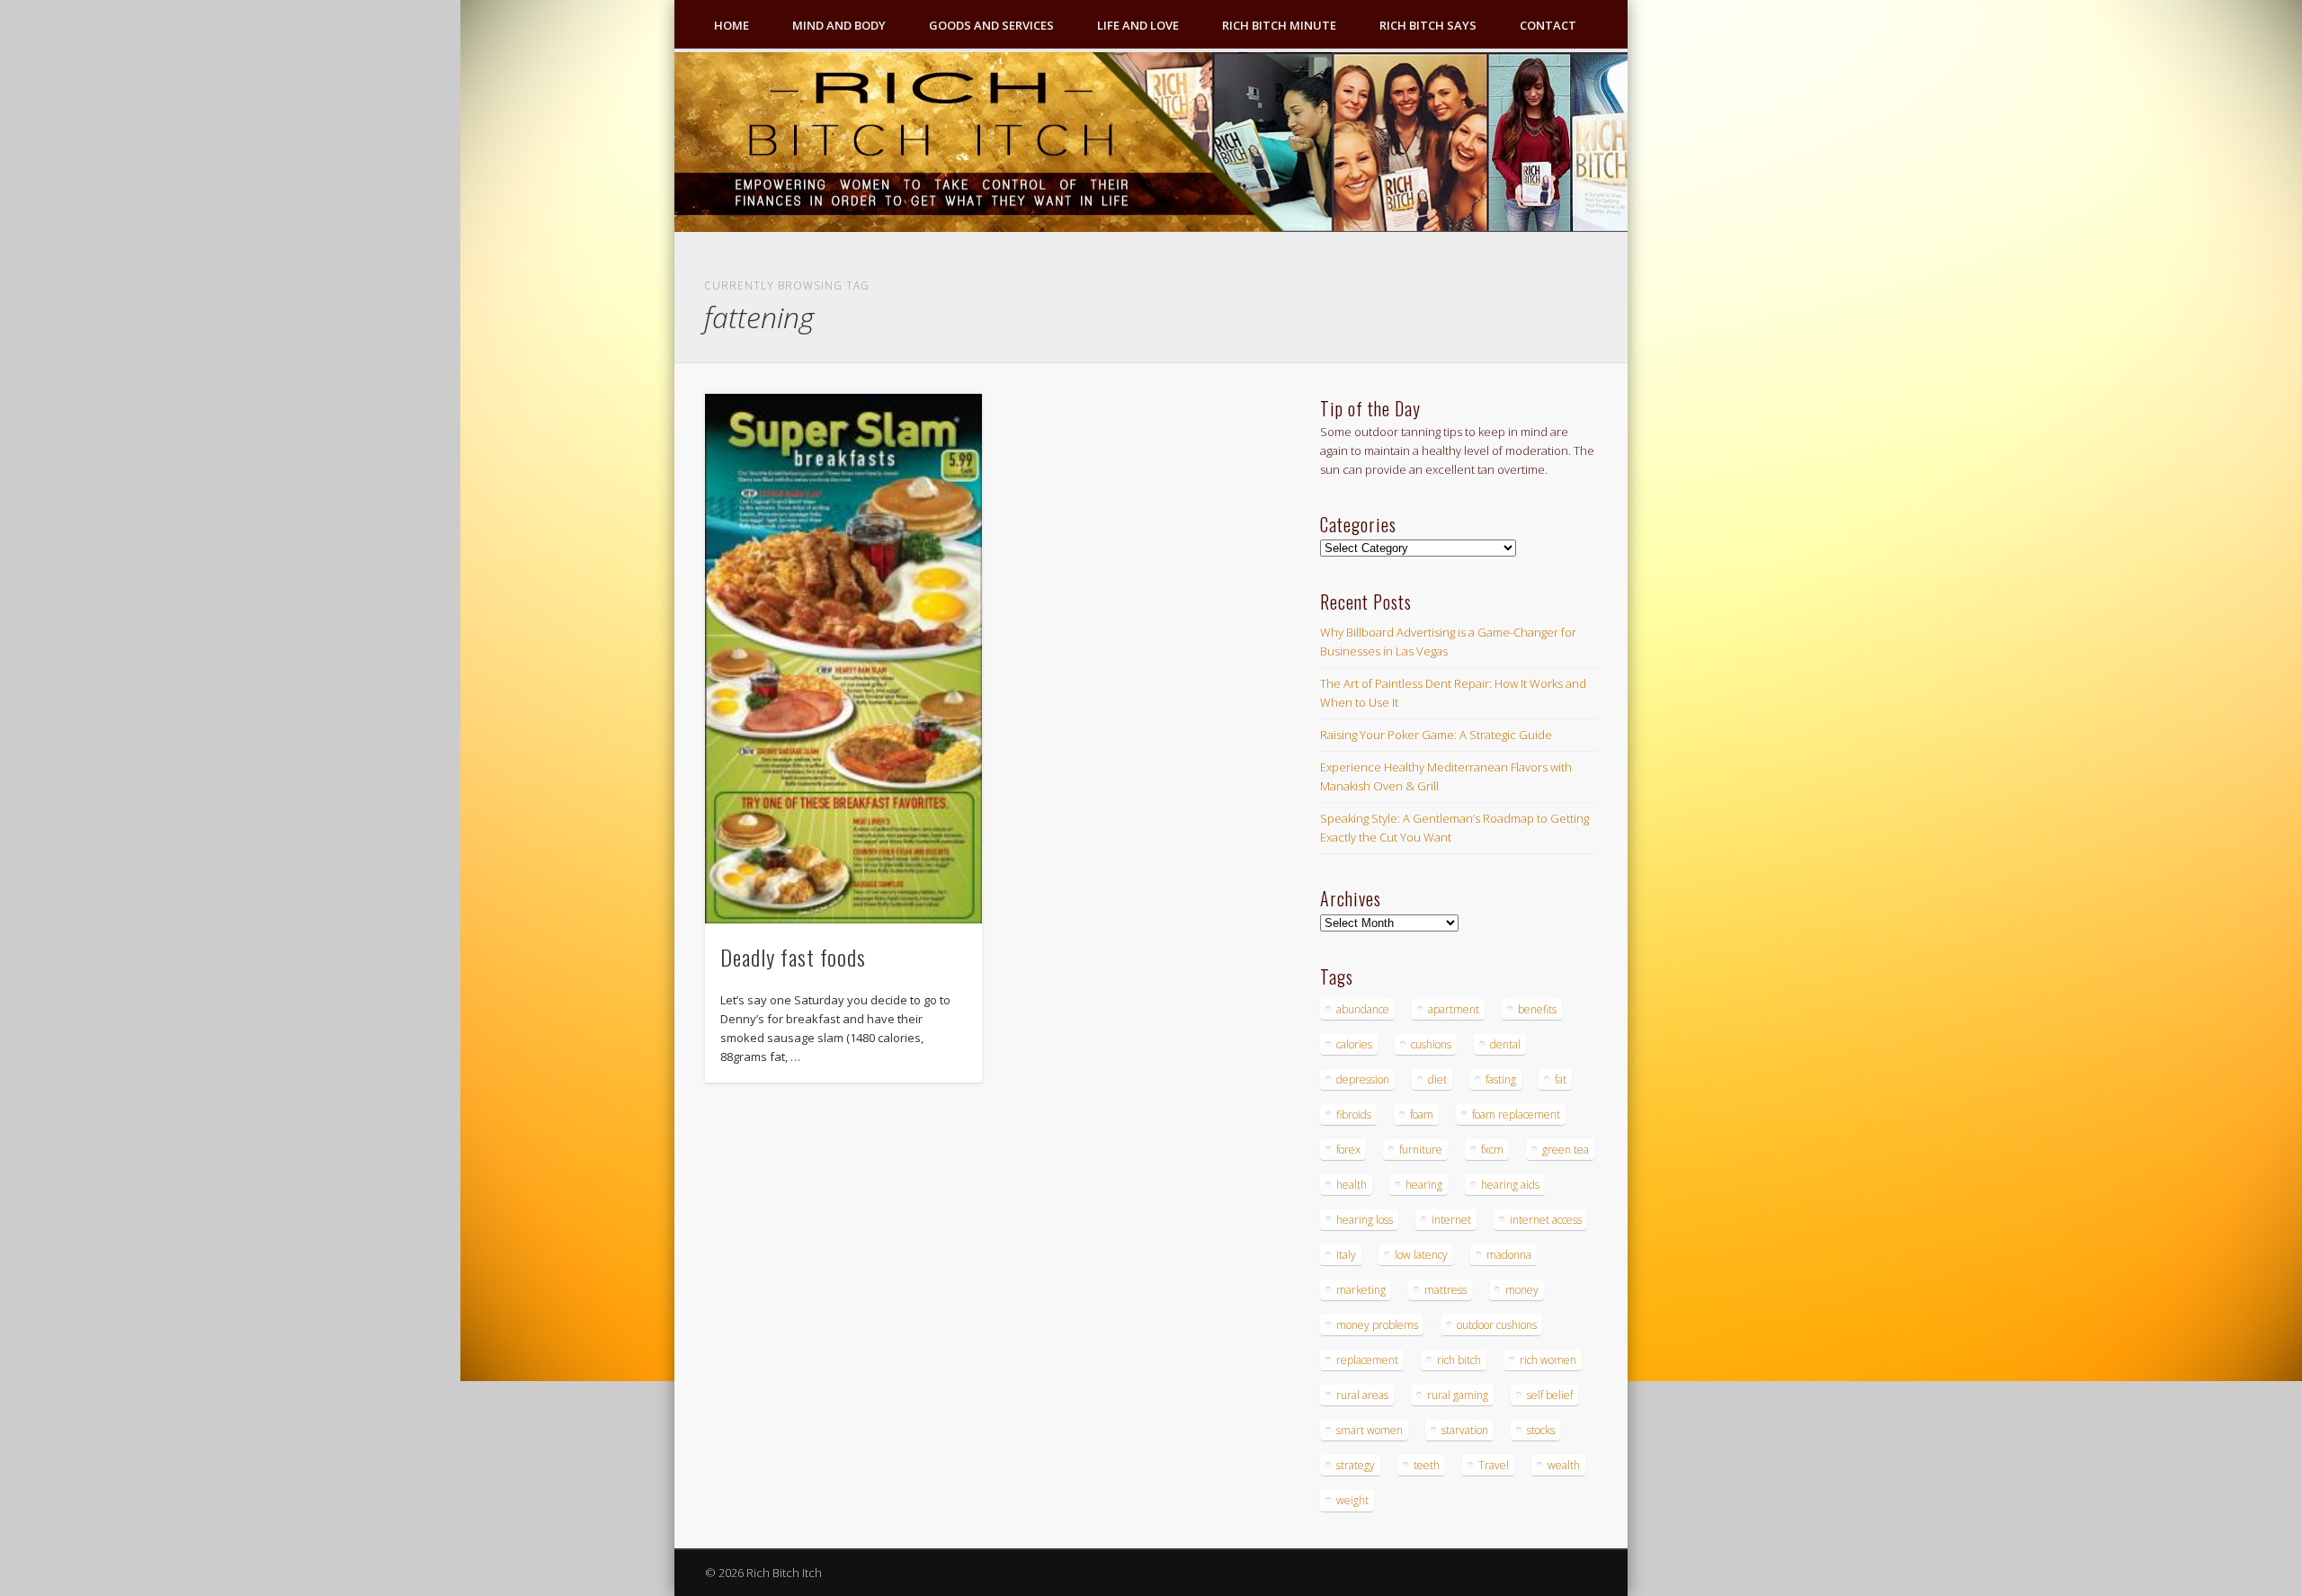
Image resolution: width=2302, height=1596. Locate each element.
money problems (1377, 1325)
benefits (1537, 1009)
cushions (1431, 1044)
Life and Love (1138, 25)
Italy (1346, 1255)
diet (1437, 1079)
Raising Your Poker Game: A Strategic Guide (1436, 735)
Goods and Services (991, 25)
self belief (1550, 1395)
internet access (1546, 1220)
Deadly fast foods (793, 957)
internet (1451, 1220)
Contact (1548, 25)
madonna (1509, 1255)
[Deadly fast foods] (843, 659)
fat (1561, 1079)
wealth (1564, 1465)
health (1352, 1185)
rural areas (1362, 1395)
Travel (1494, 1465)
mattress (1445, 1290)
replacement (1367, 1360)
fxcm (1492, 1150)
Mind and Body (839, 25)
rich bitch (1459, 1360)
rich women (1548, 1360)
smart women (1370, 1430)
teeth (1427, 1465)
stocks (1541, 1430)
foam (1422, 1115)
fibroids (1354, 1115)
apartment (1454, 1009)
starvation (1465, 1430)
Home (732, 25)
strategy (1356, 1465)
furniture (1421, 1150)
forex (1348, 1150)
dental (1505, 1044)
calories (1354, 1044)
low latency (1421, 1255)
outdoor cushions (1497, 1325)
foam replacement (1516, 1115)
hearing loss (1365, 1220)
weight (1352, 1500)
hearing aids (1510, 1185)
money (1522, 1290)
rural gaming (1458, 1395)
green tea (1566, 1150)
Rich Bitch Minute (1279, 25)
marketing (1361, 1290)
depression (1363, 1079)
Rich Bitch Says (1428, 25)
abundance (1363, 1009)
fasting (1501, 1079)
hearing (1424, 1185)
